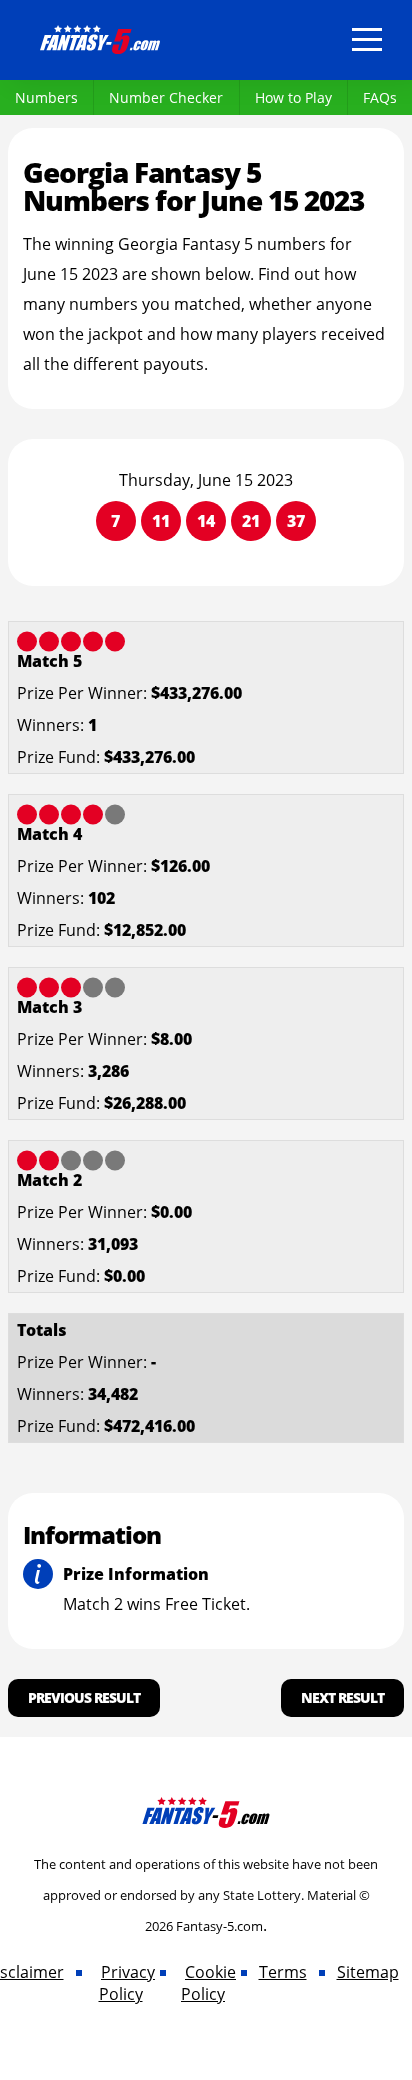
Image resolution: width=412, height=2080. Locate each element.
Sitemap (368, 1972)
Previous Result (84, 1697)
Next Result (342, 1697)
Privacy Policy (127, 1983)
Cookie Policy (208, 1983)
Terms (283, 1972)
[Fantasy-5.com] (100, 36)
